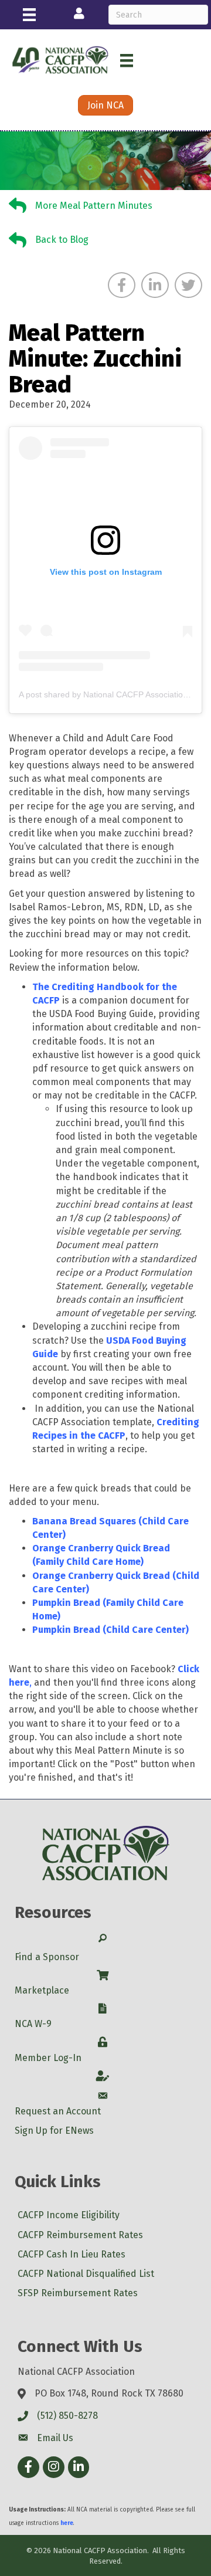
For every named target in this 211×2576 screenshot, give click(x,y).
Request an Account (58, 2111)
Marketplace (42, 1990)
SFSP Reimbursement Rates (78, 2293)
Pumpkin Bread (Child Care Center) (110, 1630)
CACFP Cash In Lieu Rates (72, 2254)
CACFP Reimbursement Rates (80, 2235)
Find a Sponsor (47, 1957)
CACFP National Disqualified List (86, 2274)
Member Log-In (48, 2058)
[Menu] (29, 15)
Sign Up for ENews (54, 2131)
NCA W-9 (33, 2024)
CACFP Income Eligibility (69, 2215)
